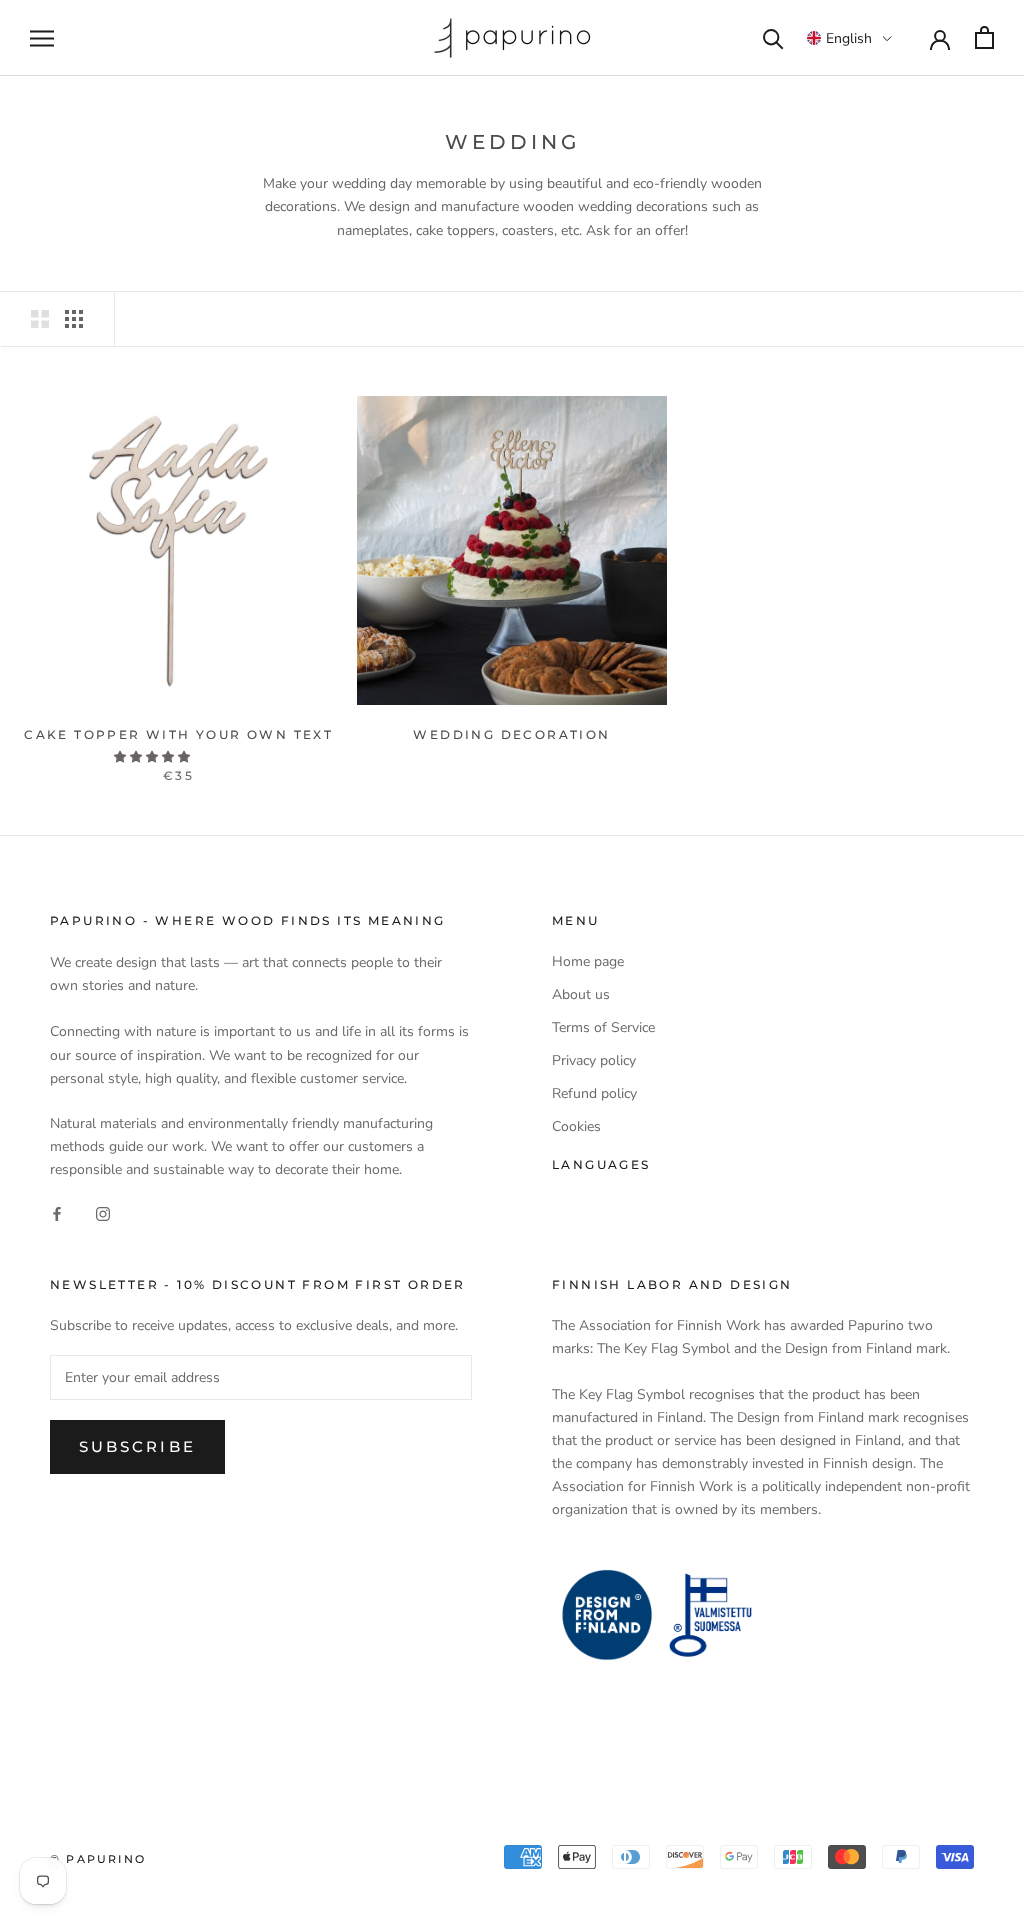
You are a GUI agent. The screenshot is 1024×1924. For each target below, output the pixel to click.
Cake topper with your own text (178, 734)
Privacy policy (594, 1060)
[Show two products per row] (40, 319)
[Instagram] (103, 1212)
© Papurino (98, 1859)
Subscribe (137, 1446)
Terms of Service (603, 1027)
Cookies (576, 1126)
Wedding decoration (511, 734)
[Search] (773, 37)
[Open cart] (984, 37)
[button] (849, 38)
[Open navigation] (42, 38)
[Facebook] (57, 1212)
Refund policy (594, 1093)
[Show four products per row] (74, 319)
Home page (588, 961)
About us (581, 994)
